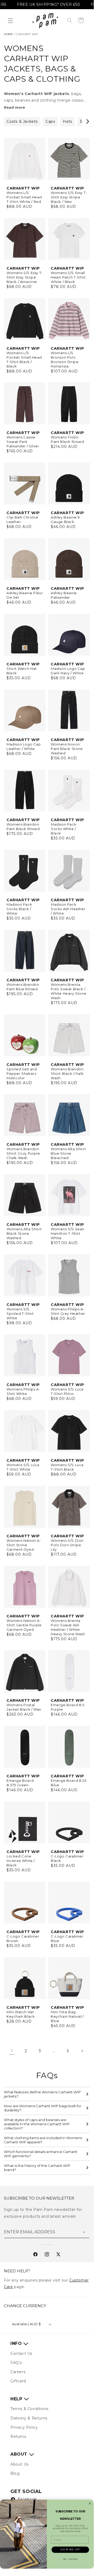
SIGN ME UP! (70, 2549)
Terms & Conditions (29, 2409)
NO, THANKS (70, 2559)
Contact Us (21, 2354)
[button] (10, 21)
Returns (18, 2436)
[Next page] (82, 2051)
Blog (15, 2473)
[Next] (87, 121)
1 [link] (12, 2051)
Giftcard (18, 2381)
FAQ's (16, 2363)
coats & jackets (22, 121)
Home (8, 34)
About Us (20, 2464)
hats (67, 121)
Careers (18, 2372)
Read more (14, 107)
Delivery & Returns (29, 2418)
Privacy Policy (24, 2427)
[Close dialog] (90, 2503)
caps (50, 121)
